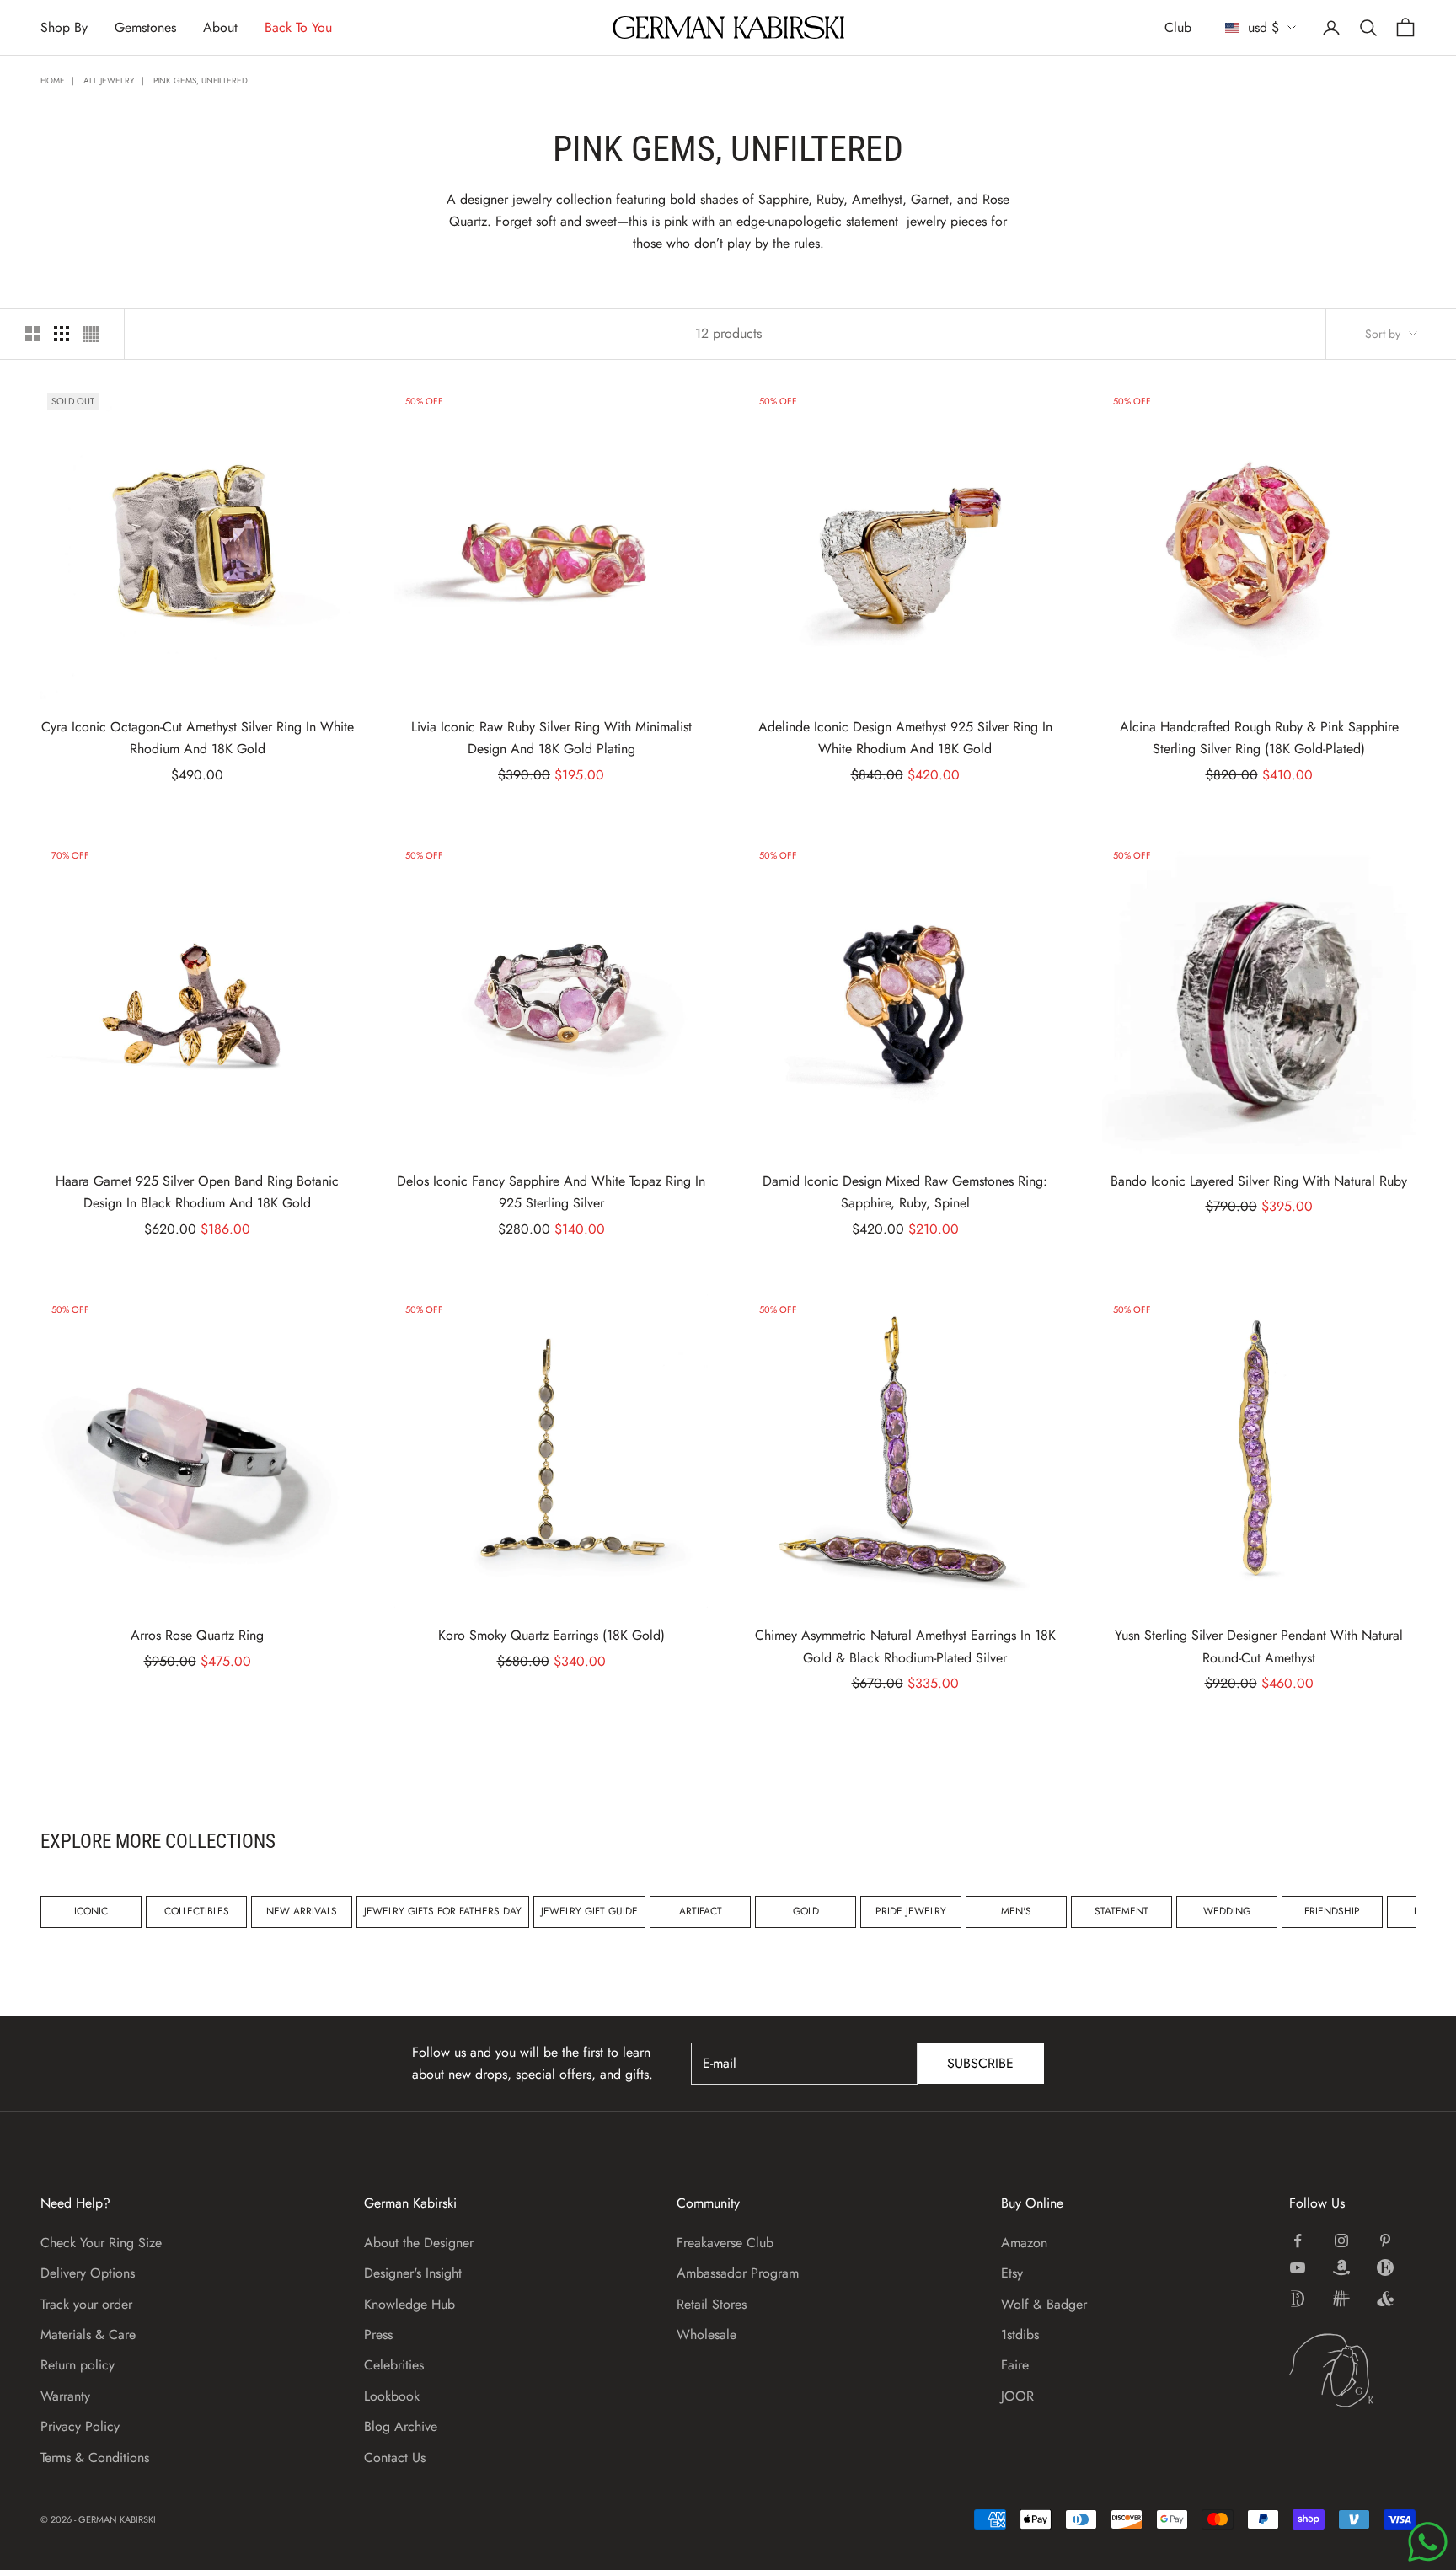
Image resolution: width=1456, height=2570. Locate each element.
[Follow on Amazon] (1341, 2267)
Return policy (78, 2365)
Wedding (1227, 1911)
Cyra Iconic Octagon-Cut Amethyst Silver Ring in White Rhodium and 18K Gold (198, 738)
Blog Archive (401, 2426)
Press (378, 2334)
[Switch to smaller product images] (62, 334)
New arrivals (302, 1911)
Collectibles (197, 1911)
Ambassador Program (738, 2273)
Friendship (1332, 1911)
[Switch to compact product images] (91, 334)
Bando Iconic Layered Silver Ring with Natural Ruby (1259, 1181)
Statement (1121, 1911)
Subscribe (980, 2063)
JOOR (1017, 2396)
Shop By (64, 27)
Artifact (701, 1911)
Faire (1015, 2365)
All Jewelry (109, 80)
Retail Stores (712, 2304)
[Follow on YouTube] (1298, 2267)
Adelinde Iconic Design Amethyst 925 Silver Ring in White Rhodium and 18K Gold (905, 738)
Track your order (86, 2304)
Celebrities (394, 2365)
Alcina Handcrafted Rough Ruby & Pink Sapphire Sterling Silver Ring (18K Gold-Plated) (1259, 738)
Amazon (1024, 2243)
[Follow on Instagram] (1341, 2241)
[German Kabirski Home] (1352, 2370)
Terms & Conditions (95, 2458)
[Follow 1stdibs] (1298, 2299)
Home (53, 80)
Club (1178, 27)
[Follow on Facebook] (1298, 2241)
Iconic (91, 1911)
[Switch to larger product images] (33, 334)
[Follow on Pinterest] (1385, 2241)
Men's (1016, 1911)
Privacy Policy (80, 2426)
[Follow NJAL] (1341, 2299)
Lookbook (392, 2396)
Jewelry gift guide (589, 1911)
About (220, 27)
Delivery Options (88, 2273)
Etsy (1012, 2273)
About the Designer (419, 2243)
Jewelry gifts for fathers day (443, 1911)
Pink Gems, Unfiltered (201, 80)
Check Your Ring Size (101, 2243)
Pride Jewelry (911, 1911)
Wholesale (707, 2334)
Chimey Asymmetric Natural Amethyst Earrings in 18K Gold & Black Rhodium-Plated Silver (905, 1646)
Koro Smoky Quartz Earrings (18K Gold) (551, 1635)
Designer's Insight (413, 2273)
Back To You (298, 27)
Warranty (65, 2396)
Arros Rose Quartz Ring (197, 1635)
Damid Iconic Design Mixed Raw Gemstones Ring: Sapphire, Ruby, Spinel (905, 1192)
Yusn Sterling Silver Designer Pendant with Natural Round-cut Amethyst (1259, 1646)
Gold (806, 1911)
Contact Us (395, 2458)
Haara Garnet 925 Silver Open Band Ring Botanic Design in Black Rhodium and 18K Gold (197, 1192)
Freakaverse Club (725, 2243)
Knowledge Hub (409, 2304)
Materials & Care (88, 2334)
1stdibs (1020, 2334)
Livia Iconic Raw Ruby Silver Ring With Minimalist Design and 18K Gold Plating (551, 738)
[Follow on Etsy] (1385, 2267)
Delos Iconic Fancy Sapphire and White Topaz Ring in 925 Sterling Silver (551, 1192)
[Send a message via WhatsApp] (1428, 2542)
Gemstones (145, 27)
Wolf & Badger (1044, 2304)
